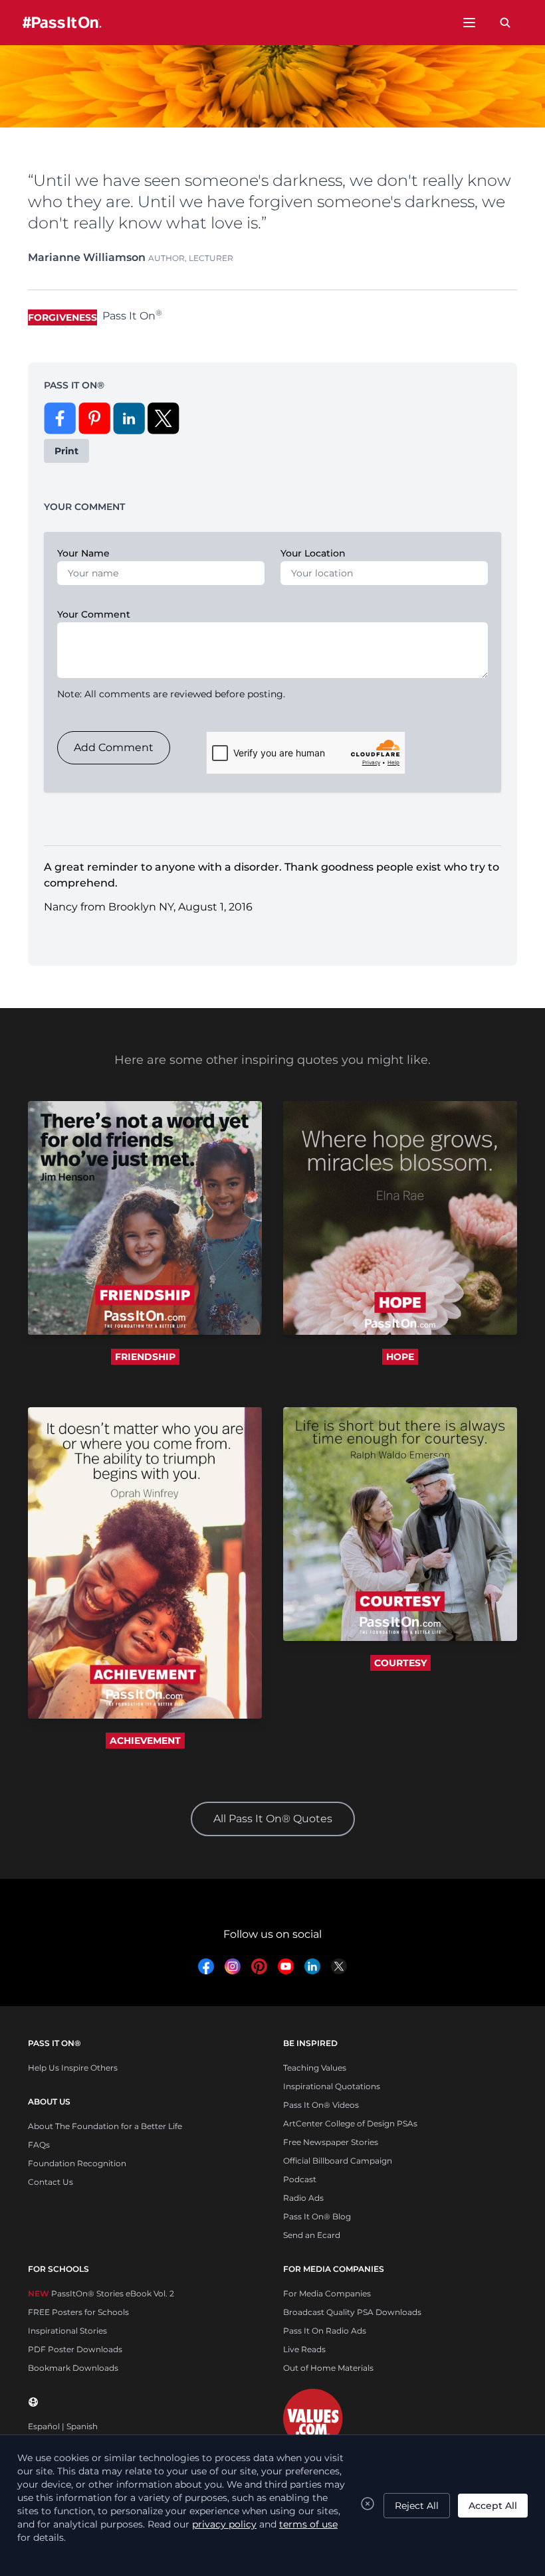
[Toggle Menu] (469, 23)
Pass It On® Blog (317, 2216)
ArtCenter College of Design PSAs (350, 2123)
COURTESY (400, 1663)
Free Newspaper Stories (331, 2142)
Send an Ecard (312, 2235)
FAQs (39, 2145)
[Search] (505, 23)
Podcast (300, 2179)
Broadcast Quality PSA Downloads (352, 2312)
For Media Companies (327, 2293)
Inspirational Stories (67, 2331)
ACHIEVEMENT (145, 1741)
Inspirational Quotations (332, 2086)
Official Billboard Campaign (338, 2161)
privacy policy (224, 2524)
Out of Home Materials (328, 2368)
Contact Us (51, 2182)
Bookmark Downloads (73, 2368)
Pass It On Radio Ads (325, 2331)
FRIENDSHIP (145, 1357)
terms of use (308, 2524)
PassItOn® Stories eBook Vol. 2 (101, 2293)
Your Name (83, 553)
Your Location (313, 553)
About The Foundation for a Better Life (105, 2126)
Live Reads (304, 2349)
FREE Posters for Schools (78, 2312)
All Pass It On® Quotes (273, 1819)
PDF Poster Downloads (75, 2349)
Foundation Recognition (77, 2163)
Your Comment (94, 614)
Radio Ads (303, 2198)
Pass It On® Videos (321, 2105)
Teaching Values (315, 2068)
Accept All (493, 2506)
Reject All (417, 2506)
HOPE (400, 1357)
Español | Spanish (63, 2426)
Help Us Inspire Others (73, 2068)
